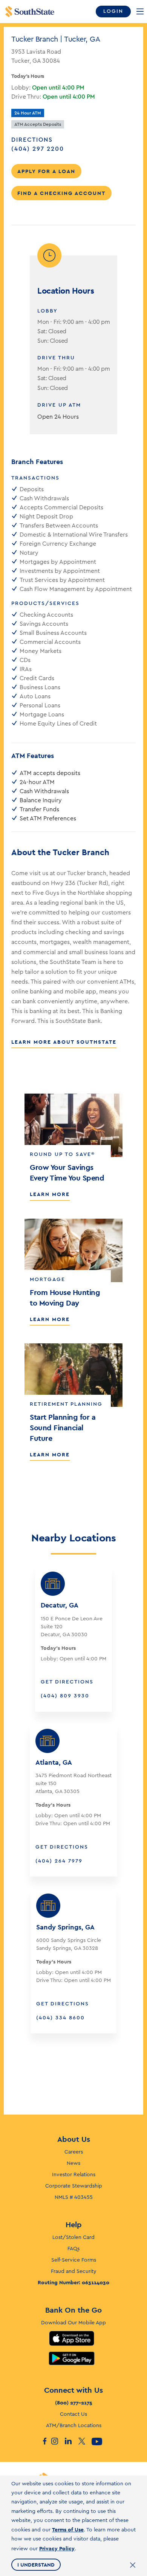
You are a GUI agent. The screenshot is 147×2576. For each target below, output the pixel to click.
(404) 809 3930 (65, 1696)
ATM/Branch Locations (74, 2426)
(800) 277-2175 (74, 2403)
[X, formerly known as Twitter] (85, 2441)
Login (113, 11)
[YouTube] (98, 2441)
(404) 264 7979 (59, 1861)
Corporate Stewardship (74, 2186)
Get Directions (67, 1682)
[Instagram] (58, 2441)
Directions (32, 140)
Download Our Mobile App (73, 2323)
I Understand (36, 2565)
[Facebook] (44, 2441)
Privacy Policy (57, 2548)
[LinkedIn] (71, 2441)
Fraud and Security (74, 2271)
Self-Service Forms (74, 2260)
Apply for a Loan (46, 171)
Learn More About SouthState (64, 1042)
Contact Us (73, 2414)
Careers (74, 2152)
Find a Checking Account (61, 193)
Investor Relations (74, 2175)
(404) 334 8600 (60, 2018)
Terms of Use (68, 2530)
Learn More (50, 1194)
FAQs (73, 2249)
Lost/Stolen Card (73, 2237)
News (73, 2163)
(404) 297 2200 (47, 149)
